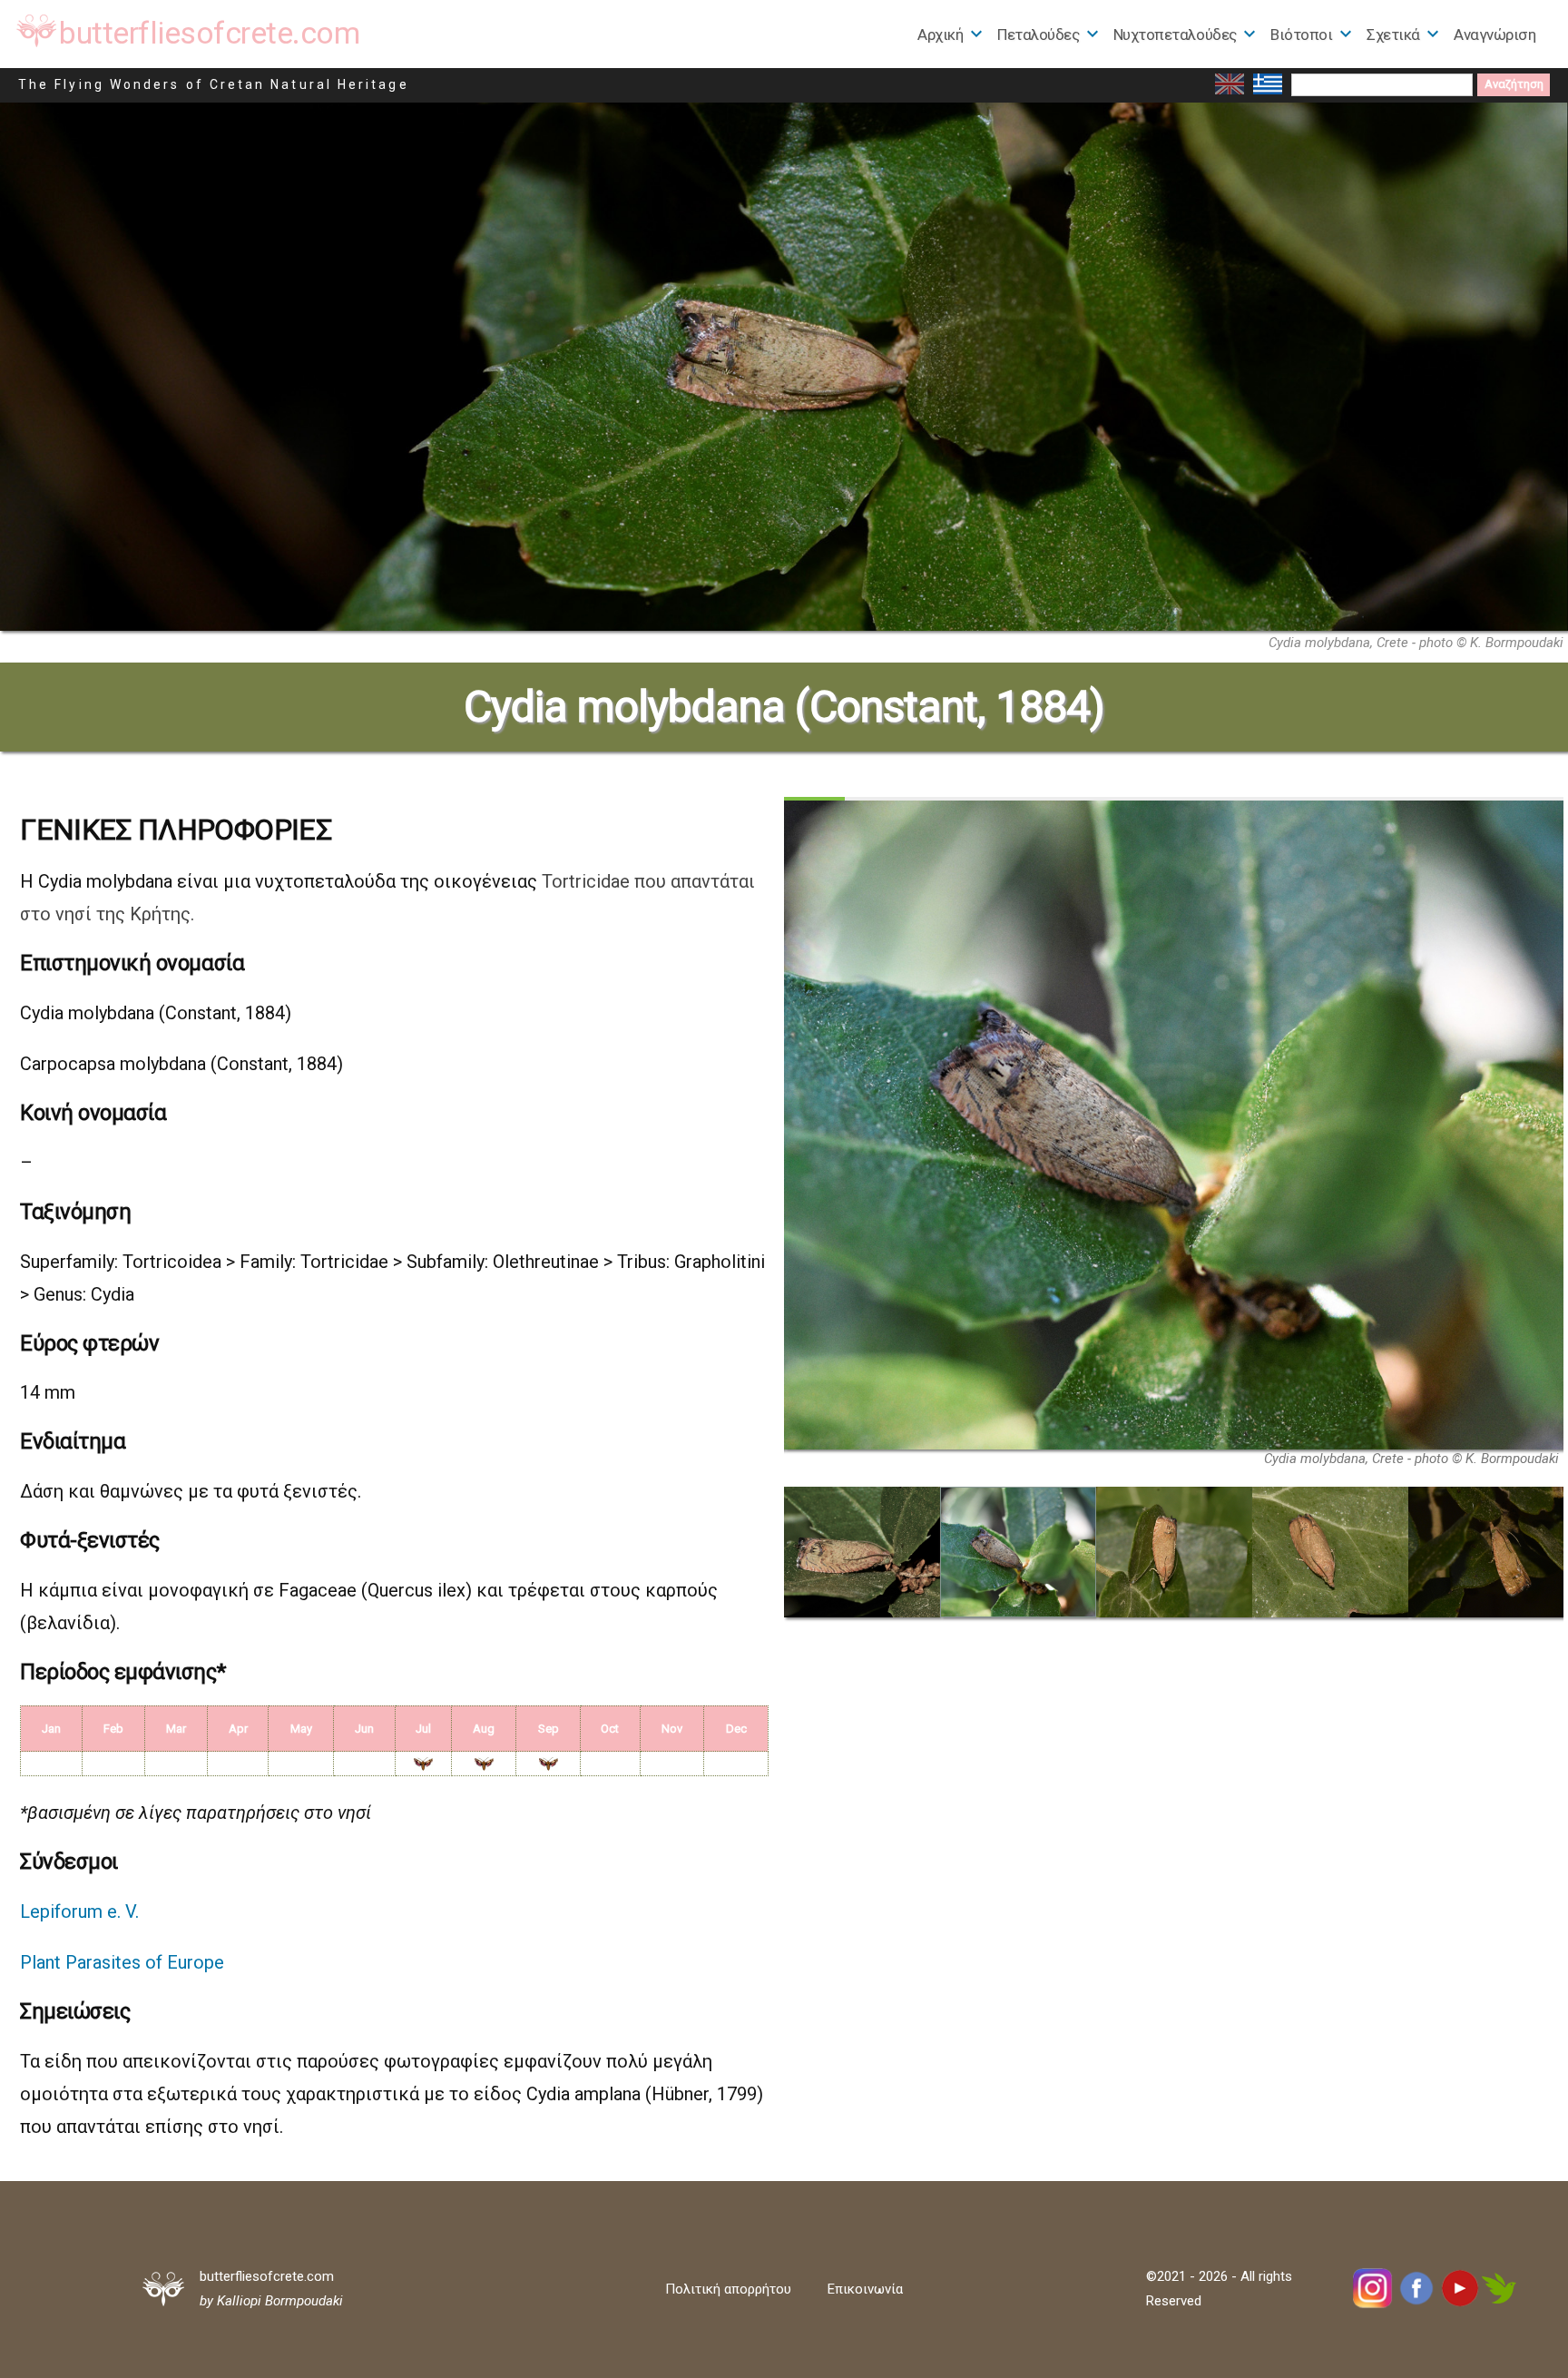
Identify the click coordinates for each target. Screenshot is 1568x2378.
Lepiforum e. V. (79, 1911)
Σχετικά (1393, 34)
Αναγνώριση (1494, 34)
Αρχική (940, 34)
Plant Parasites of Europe (122, 1962)
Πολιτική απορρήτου (728, 2289)
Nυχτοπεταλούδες (1175, 34)
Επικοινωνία (865, 2289)
